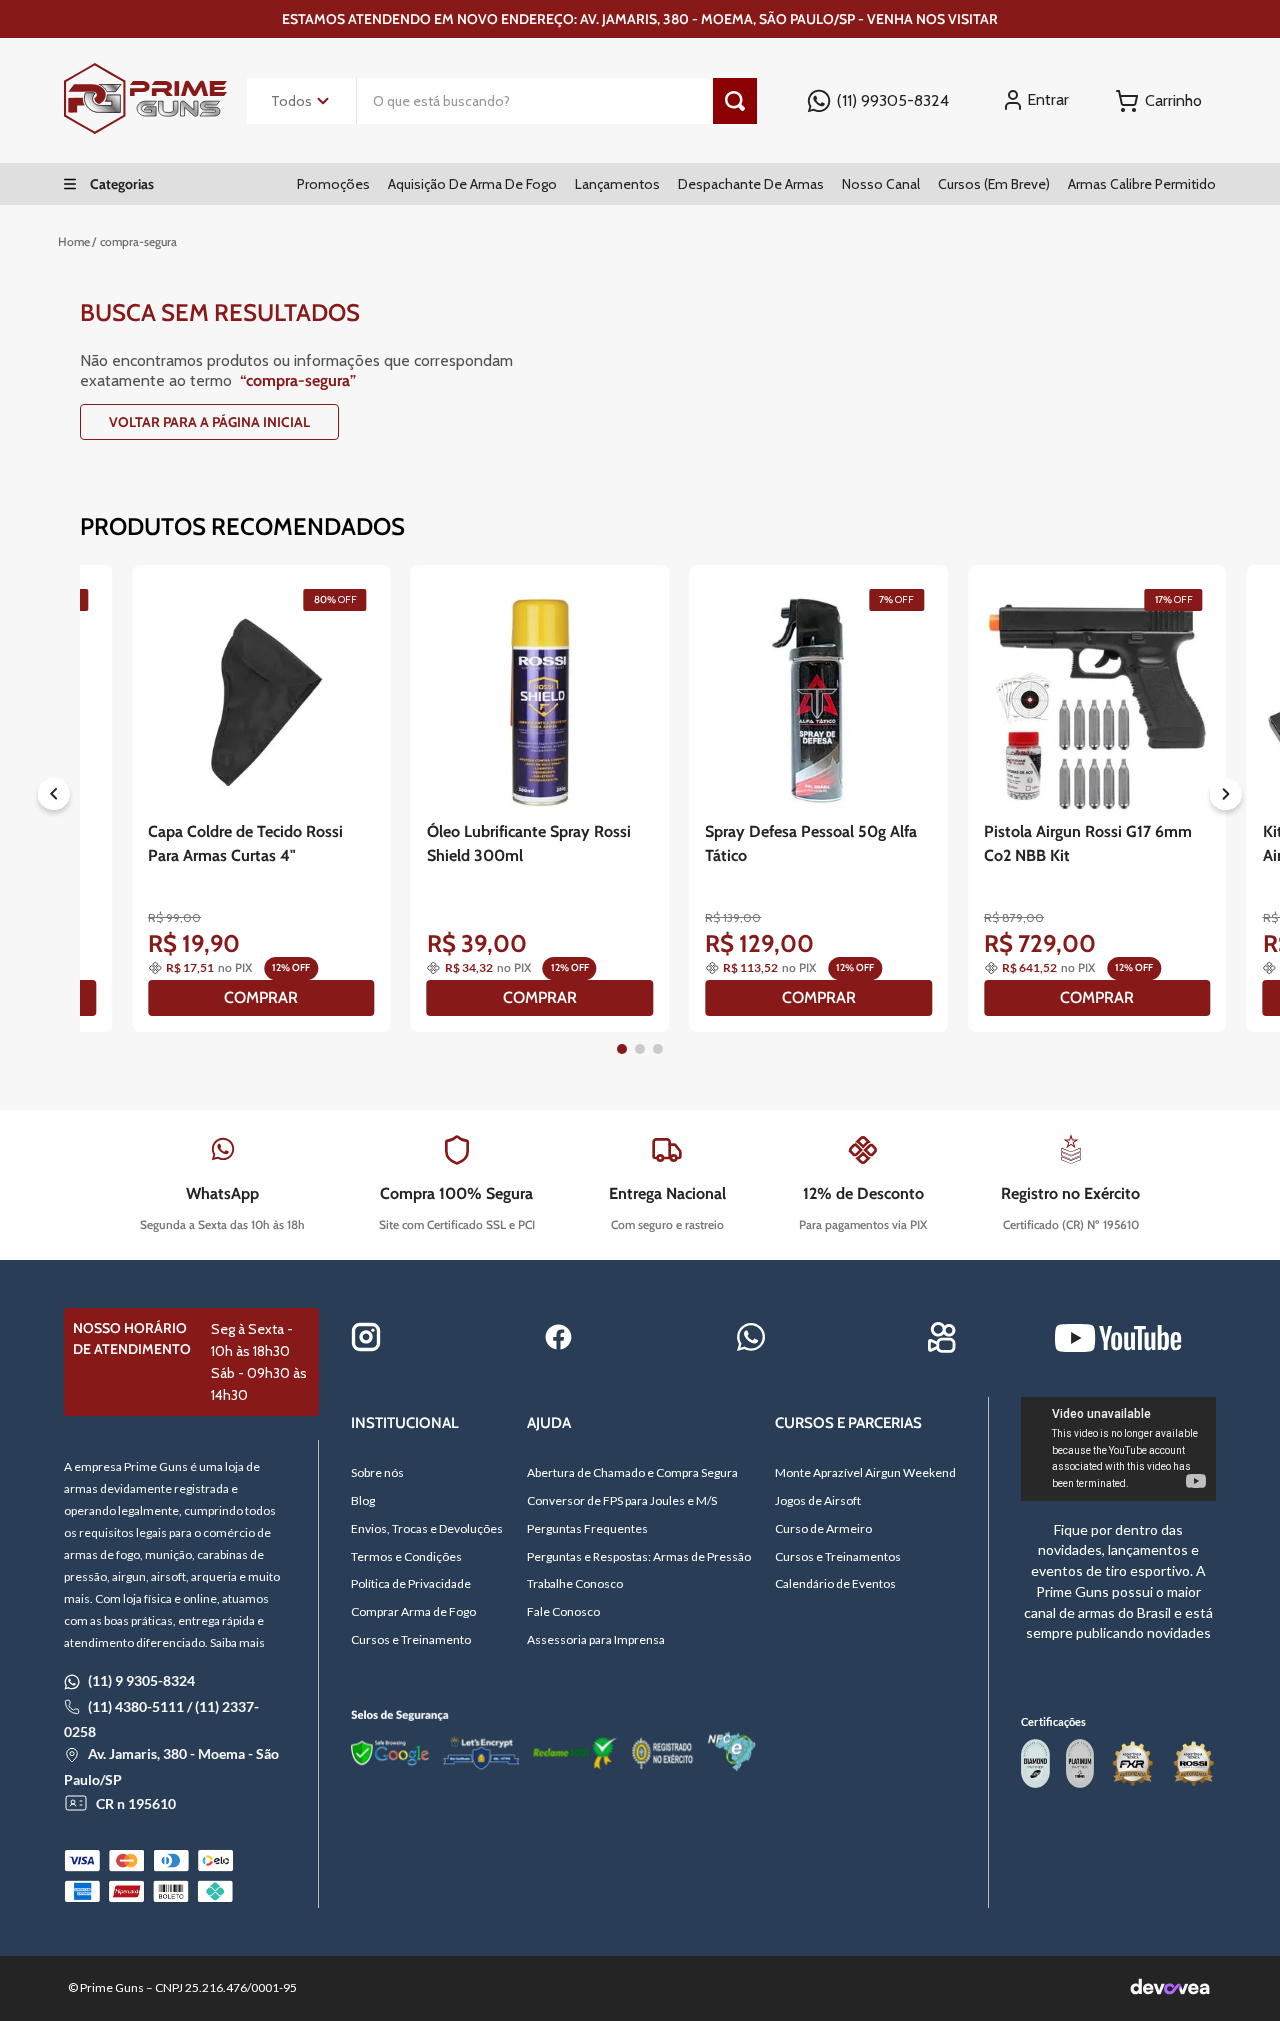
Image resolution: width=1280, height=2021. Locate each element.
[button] (622, 1049)
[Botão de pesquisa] (735, 101)
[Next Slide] (1226, 798)
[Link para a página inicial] (74, 242)
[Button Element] (1158, 101)
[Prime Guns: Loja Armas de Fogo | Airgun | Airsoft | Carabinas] (145, 128)
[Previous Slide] (54, 798)
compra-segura (138, 241)
